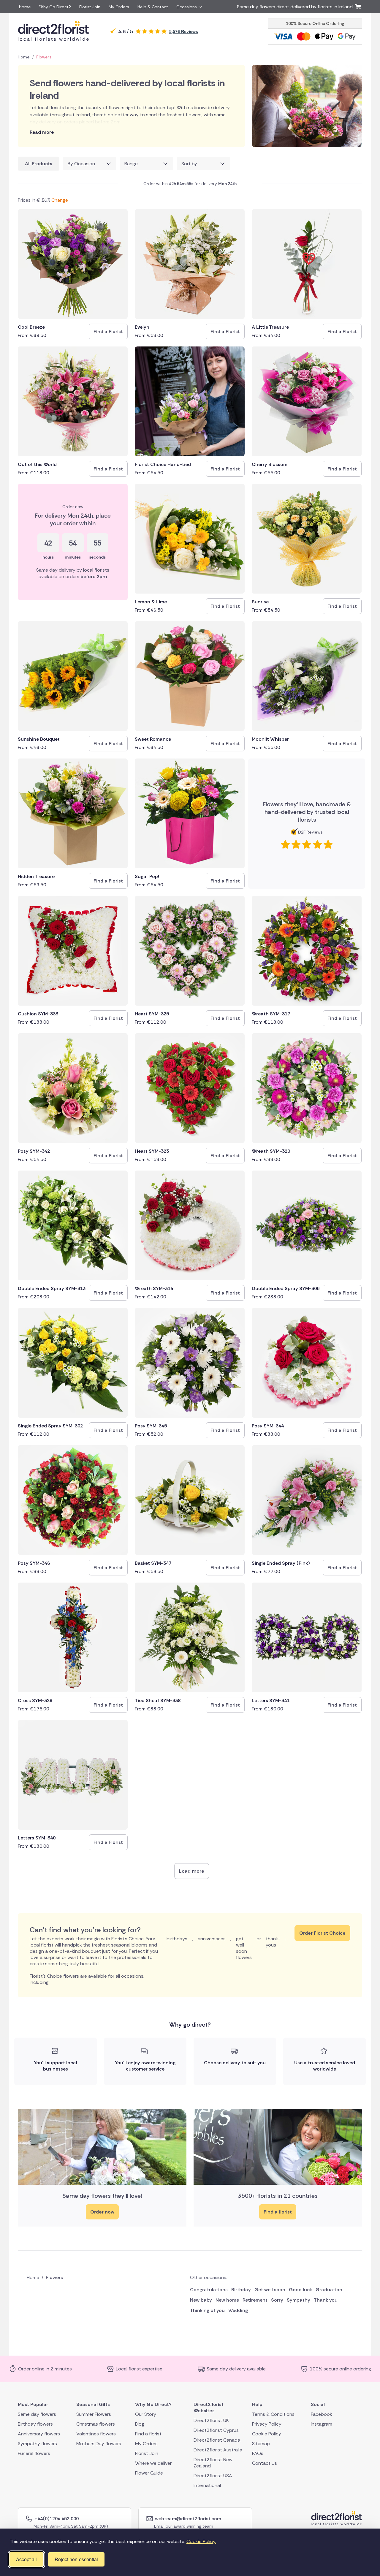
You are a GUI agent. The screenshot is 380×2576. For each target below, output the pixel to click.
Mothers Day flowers (99, 2443)
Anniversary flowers (39, 2433)
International (207, 2485)
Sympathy (299, 2300)
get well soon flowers (244, 1948)
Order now (102, 2212)
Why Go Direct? (55, 7)
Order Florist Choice (322, 1933)
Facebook (322, 2414)
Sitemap (261, 2443)
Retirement (255, 2300)
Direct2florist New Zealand (213, 2462)
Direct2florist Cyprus (216, 2430)
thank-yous (273, 1942)
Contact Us (265, 2463)
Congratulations (209, 2290)
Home (25, 7)
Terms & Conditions (273, 2414)
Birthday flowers (35, 2424)
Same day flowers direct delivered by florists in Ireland (296, 7)
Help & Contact (153, 7)
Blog (140, 2424)
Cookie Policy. (201, 2541)
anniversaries (212, 1939)
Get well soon (270, 2290)
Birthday (241, 2290)
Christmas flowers (96, 2424)
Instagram (322, 2424)
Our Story (146, 2414)
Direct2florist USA (213, 2475)
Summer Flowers (94, 2414)
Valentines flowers (96, 2433)
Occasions (187, 7)
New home (227, 2300)
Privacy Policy (267, 2424)
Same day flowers (37, 2414)
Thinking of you (207, 2310)
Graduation (329, 2290)
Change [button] (60, 200)
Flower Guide (149, 2473)
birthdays (177, 1939)
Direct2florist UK (211, 2420)
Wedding (238, 2310)
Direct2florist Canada (217, 2440)
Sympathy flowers (37, 2443)
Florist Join (90, 7)
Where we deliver (153, 2463)
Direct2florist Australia (218, 2449)
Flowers (44, 57)
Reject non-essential (76, 2559)
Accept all (26, 2559)
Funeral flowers (34, 2453)
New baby (201, 2300)
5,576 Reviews (184, 31)
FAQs (258, 2453)
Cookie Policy (267, 2433)
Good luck (300, 2290)
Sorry (277, 2300)
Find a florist (278, 2212)
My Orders (119, 7)
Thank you (326, 2300)
